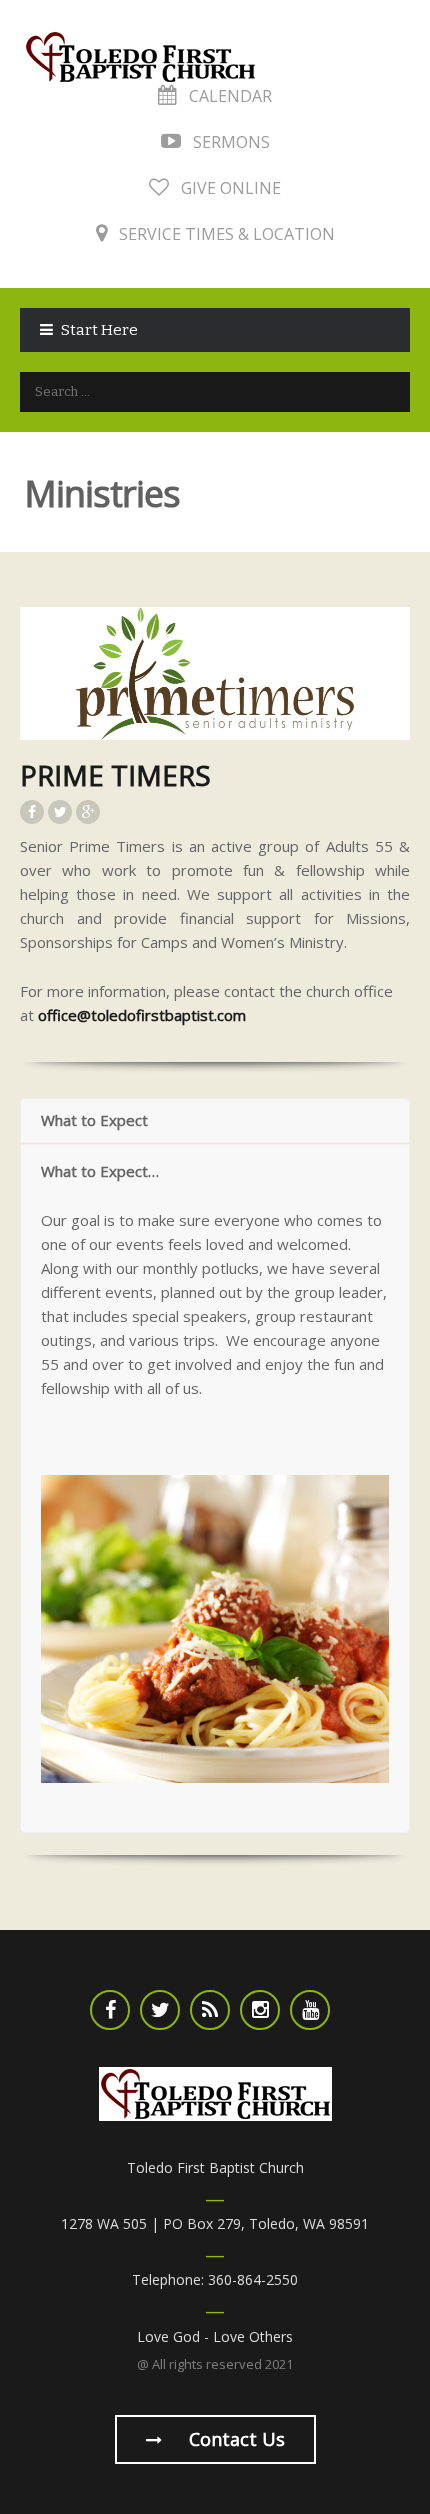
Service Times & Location (225, 234)
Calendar (228, 96)
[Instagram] (260, 2010)
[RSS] (210, 2010)
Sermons (229, 142)
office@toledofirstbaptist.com (142, 1015)
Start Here (99, 330)
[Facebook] (110, 2010)
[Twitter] (160, 2010)
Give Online (229, 188)
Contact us (234, 2439)
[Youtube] (310, 2010)
